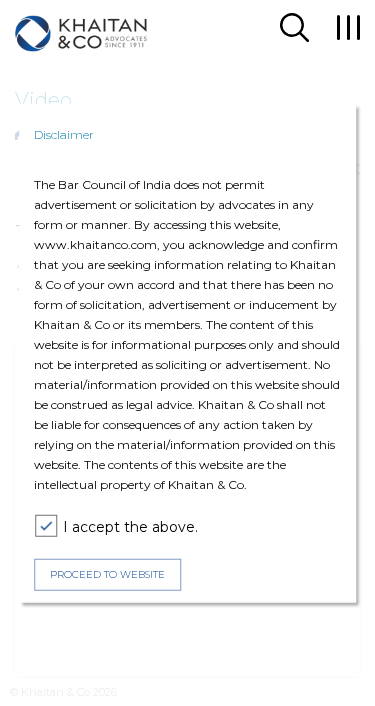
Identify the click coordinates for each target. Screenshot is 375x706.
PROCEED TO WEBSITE (107, 574)
